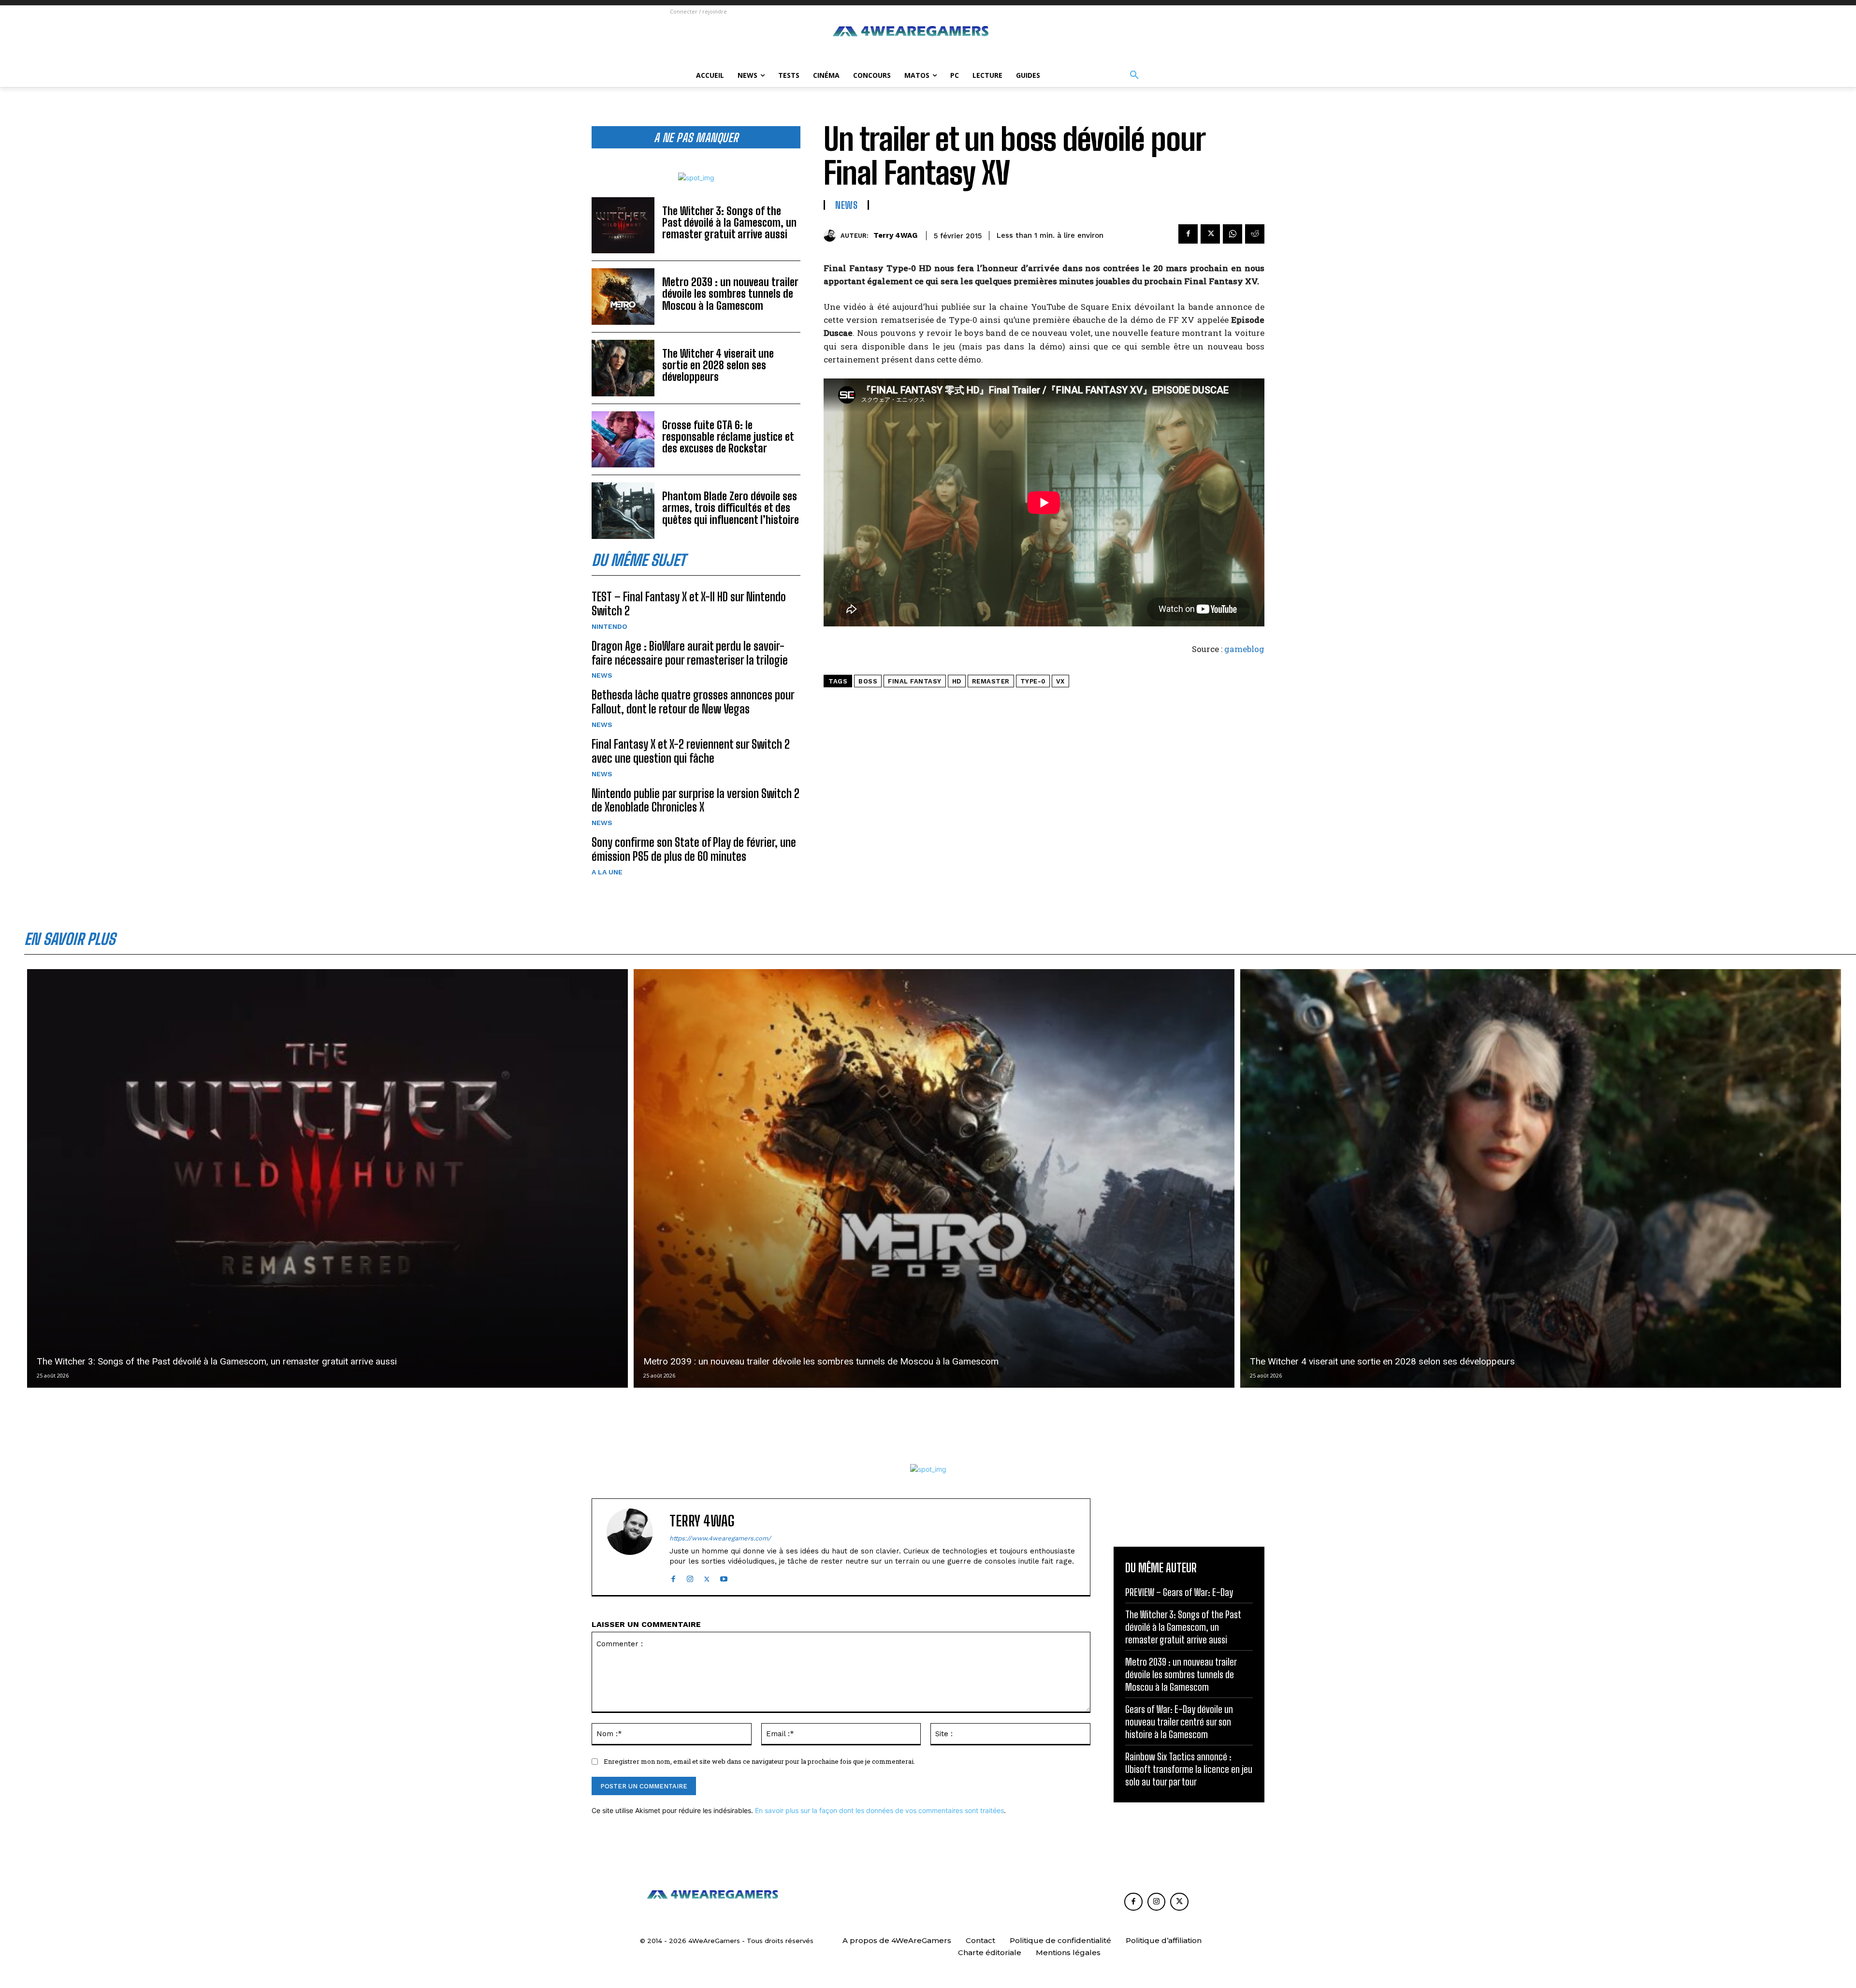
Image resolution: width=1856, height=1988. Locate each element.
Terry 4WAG (895, 235)
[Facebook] (1188, 234)
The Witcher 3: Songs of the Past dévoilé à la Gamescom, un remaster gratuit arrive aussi (729, 223)
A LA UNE (607, 872)
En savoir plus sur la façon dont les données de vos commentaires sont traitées (879, 1810)
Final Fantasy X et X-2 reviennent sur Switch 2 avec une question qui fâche (691, 751)
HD (957, 681)
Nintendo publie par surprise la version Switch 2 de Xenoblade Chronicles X (696, 800)
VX (1060, 681)
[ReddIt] (1255, 234)
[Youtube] (724, 1577)
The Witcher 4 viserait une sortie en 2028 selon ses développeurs (718, 365)
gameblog (1244, 649)
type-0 (1033, 681)
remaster (991, 681)
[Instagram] (690, 1577)
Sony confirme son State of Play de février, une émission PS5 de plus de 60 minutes (694, 849)
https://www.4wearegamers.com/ (720, 1538)
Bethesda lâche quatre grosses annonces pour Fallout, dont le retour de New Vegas (693, 702)
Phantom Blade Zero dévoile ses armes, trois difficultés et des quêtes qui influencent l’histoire (731, 508)
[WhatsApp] (1232, 234)
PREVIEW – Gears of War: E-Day (1179, 1592)
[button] (1134, 75)
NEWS (602, 675)
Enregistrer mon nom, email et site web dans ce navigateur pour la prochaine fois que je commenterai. (759, 1761)
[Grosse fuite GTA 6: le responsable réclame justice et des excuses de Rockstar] (623, 440)
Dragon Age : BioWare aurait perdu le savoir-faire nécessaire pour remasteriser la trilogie (690, 653)
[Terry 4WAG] (832, 236)
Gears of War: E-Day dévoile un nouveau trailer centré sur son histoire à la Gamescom (1179, 1722)
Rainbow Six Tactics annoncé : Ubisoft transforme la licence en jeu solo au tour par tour (1189, 1769)
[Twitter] (1210, 234)
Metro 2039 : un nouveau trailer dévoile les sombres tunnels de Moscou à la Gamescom (730, 294)
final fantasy (915, 681)
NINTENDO (609, 626)
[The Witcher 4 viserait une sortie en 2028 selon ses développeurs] (623, 368)
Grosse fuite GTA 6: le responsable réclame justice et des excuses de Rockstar (728, 437)
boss (868, 681)
